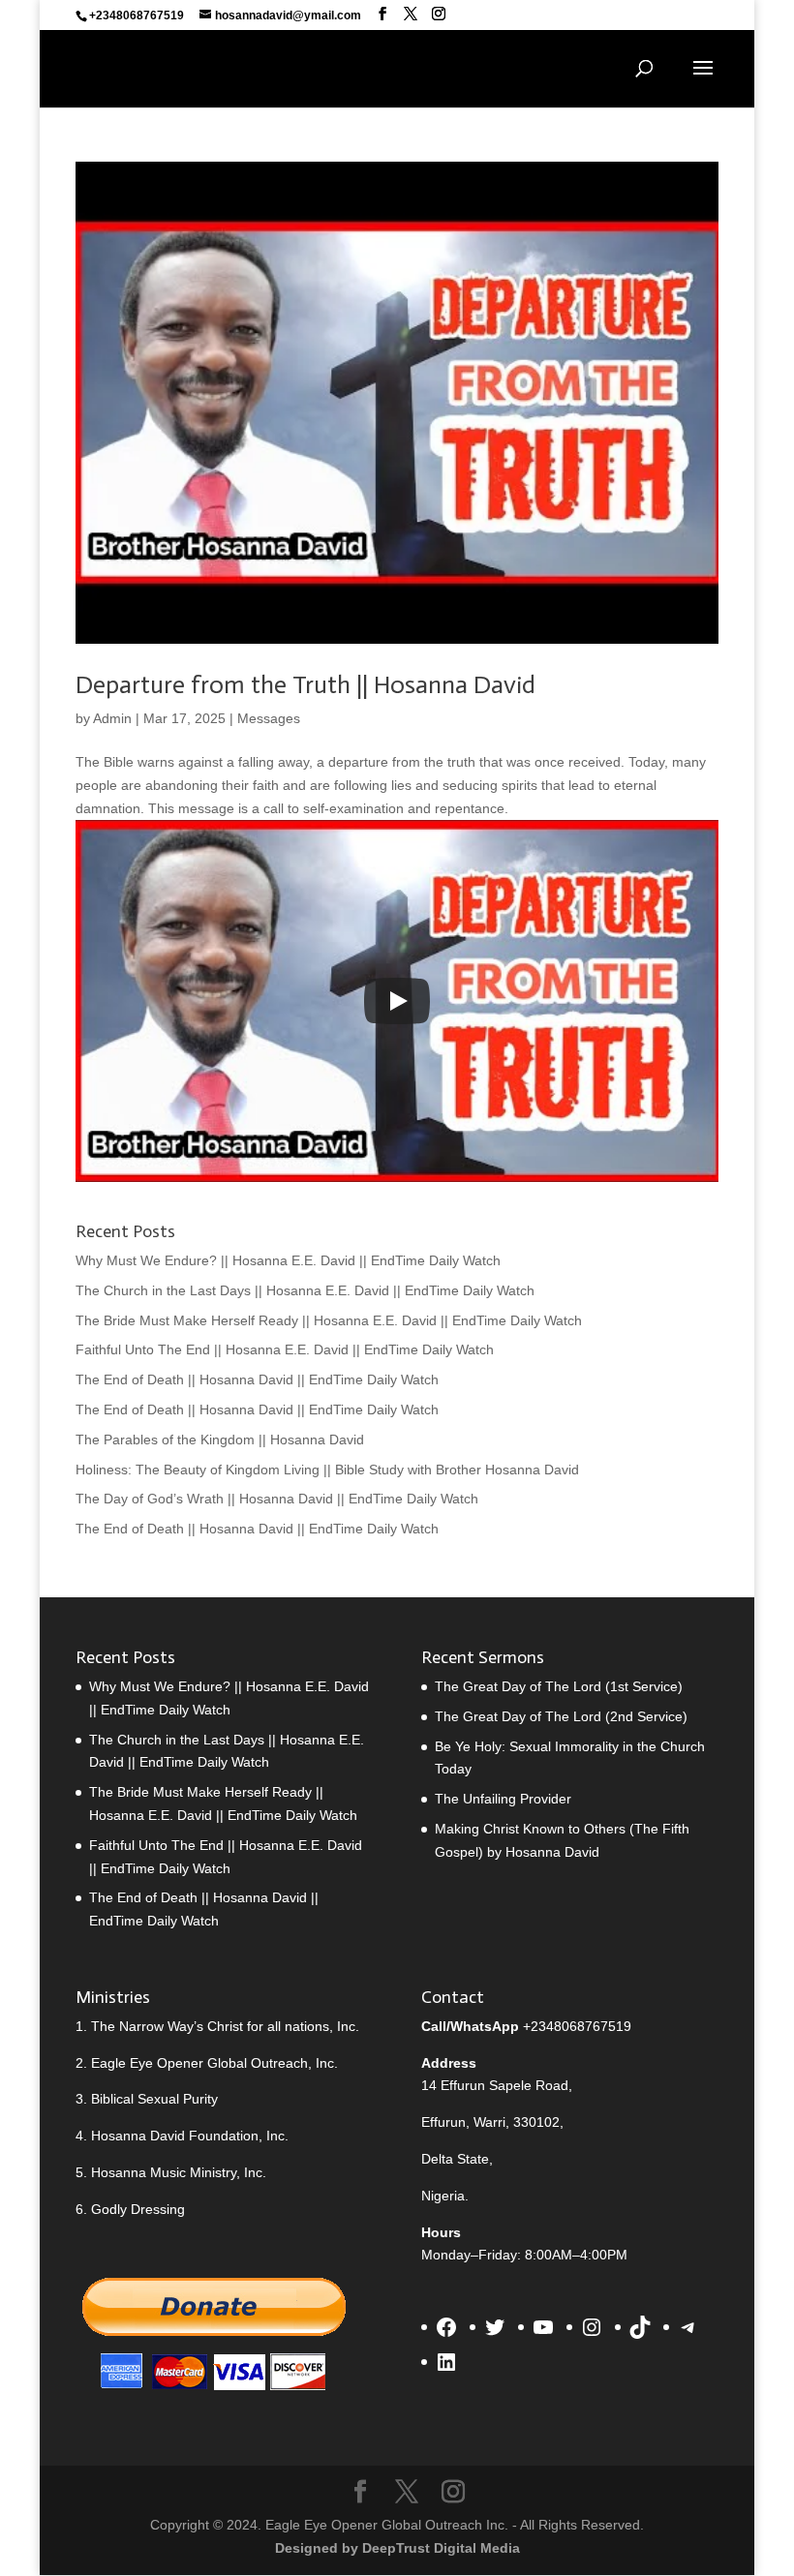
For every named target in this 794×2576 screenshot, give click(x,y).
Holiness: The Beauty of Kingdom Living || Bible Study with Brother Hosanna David (327, 1470)
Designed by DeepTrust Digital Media (397, 2548)
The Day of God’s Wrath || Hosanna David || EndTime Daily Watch (277, 1499)
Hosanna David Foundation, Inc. (190, 2136)
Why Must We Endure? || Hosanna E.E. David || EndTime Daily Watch (288, 1260)
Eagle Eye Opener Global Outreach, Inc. (214, 2063)
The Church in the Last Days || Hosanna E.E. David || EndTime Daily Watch (305, 1290)
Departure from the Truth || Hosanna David (305, 685)
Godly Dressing (138, 2209)
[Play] (397, 1001)
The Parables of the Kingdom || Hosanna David (220, 1440)
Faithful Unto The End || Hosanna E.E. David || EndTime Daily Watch (285, 1349)
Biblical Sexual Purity (154, 2099)
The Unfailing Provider (503, 1799)
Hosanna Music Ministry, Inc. (179, 2172)
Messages (269, 718)
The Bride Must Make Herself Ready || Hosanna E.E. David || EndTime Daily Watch (329, 1320)
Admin (112, 718)
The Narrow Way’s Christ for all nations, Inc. (225, 2026)
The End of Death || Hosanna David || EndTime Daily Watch (257, 1379)
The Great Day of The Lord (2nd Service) (561, 1716)
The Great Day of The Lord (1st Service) (559, 1686)
